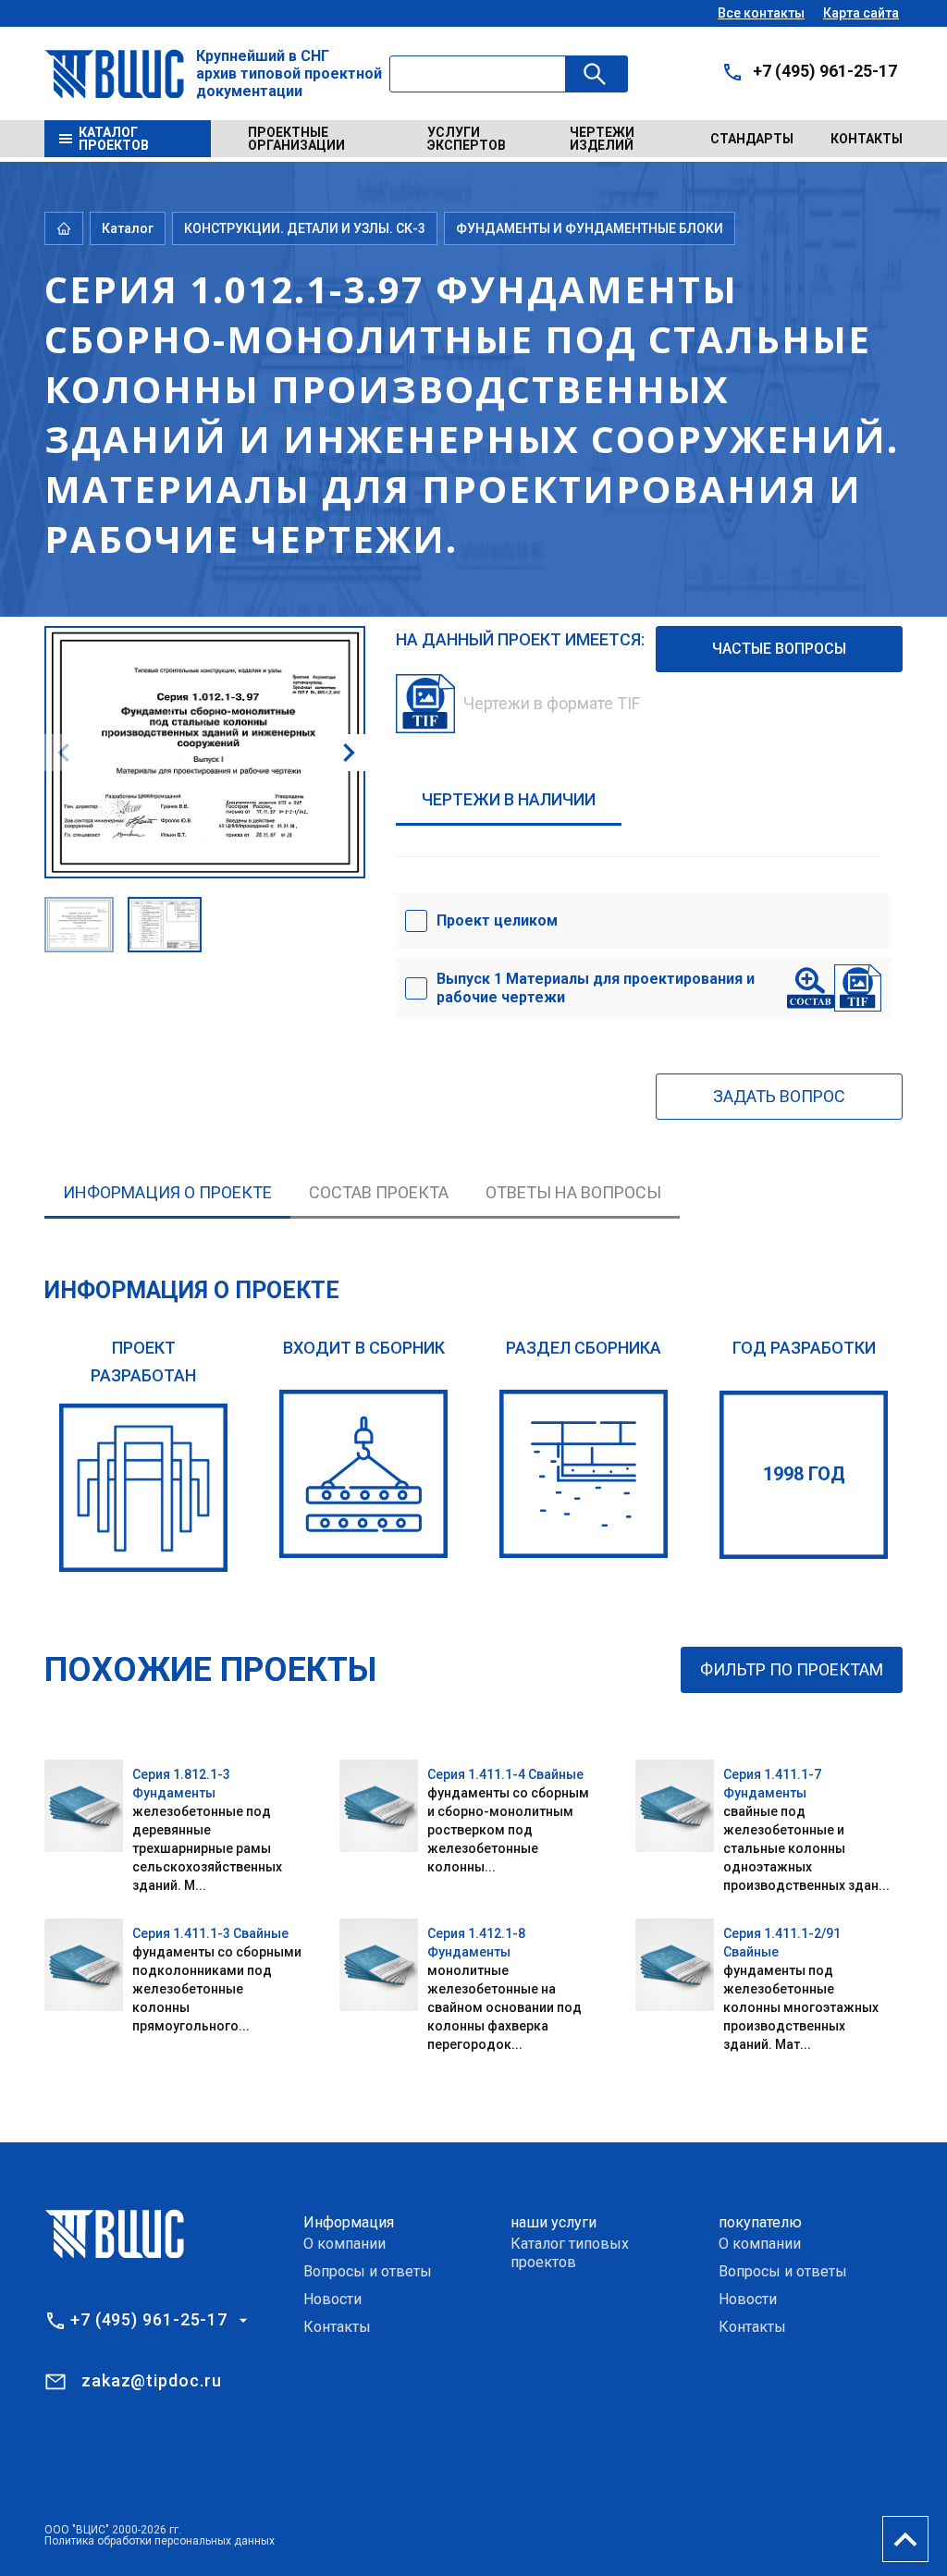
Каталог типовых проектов (570, 2253)
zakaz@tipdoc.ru (152, 2380)
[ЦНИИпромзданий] (143, 1488)
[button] (349, 753)
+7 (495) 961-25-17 (825, 71)
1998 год (804, 1474)
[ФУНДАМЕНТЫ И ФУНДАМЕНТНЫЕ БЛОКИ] (584, 1474)
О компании (344, 2244)
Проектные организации (296, 139)
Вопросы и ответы (368, 2271)
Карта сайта (861, 13)
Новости (332, 2299)
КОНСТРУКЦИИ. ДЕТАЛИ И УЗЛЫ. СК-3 (305, 228)
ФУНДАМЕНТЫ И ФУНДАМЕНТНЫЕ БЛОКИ (590, 228)
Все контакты (761, 13)
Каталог (128, 228)
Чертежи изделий (602, 139)
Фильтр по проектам (792, 1669)
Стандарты (752, 139)
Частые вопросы (779, 649)
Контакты (867, 139)
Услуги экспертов (467, 139)
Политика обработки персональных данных (160, 2541)
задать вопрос (779, 1096)
